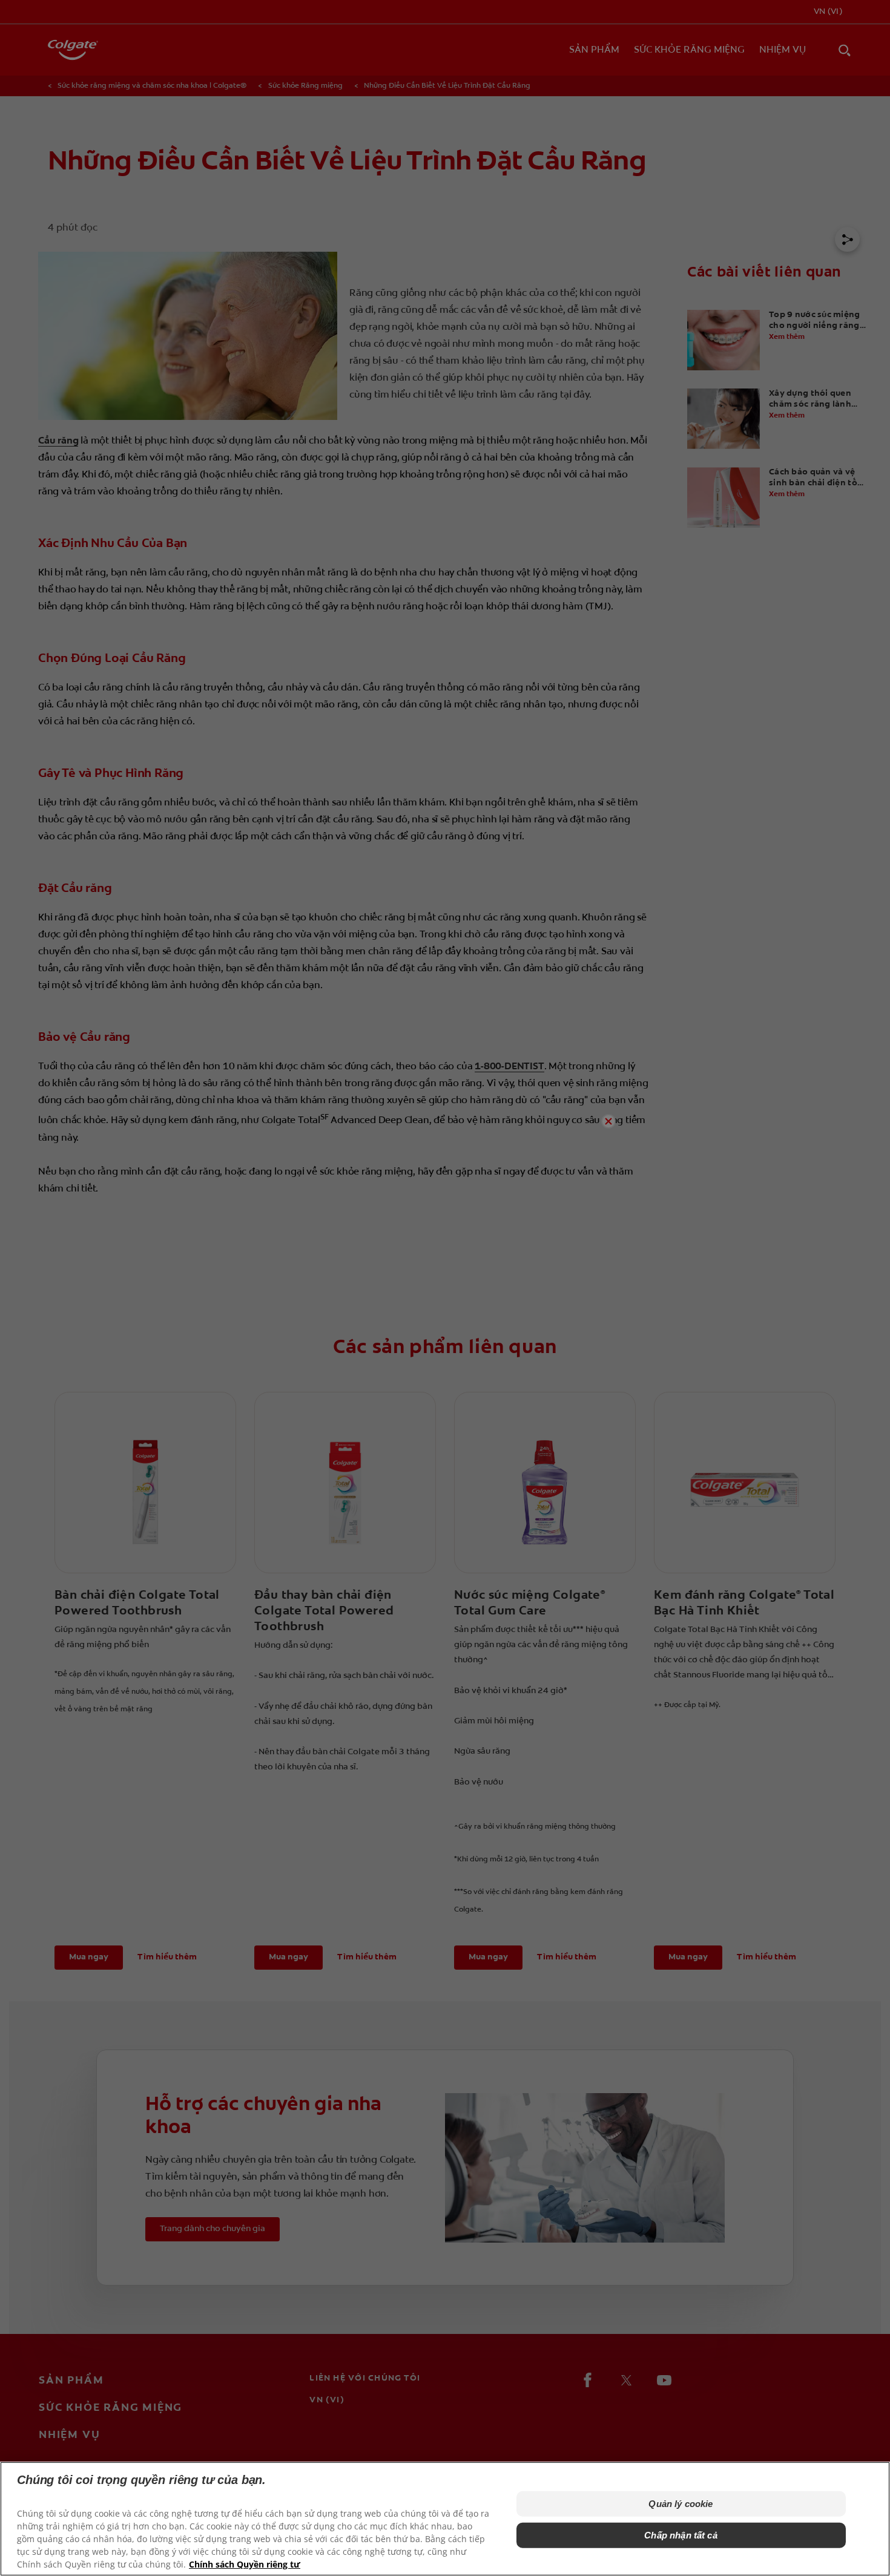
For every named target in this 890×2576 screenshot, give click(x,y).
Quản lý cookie (681, 2504)
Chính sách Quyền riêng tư (245, 2564)
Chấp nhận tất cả (681, 2535)
